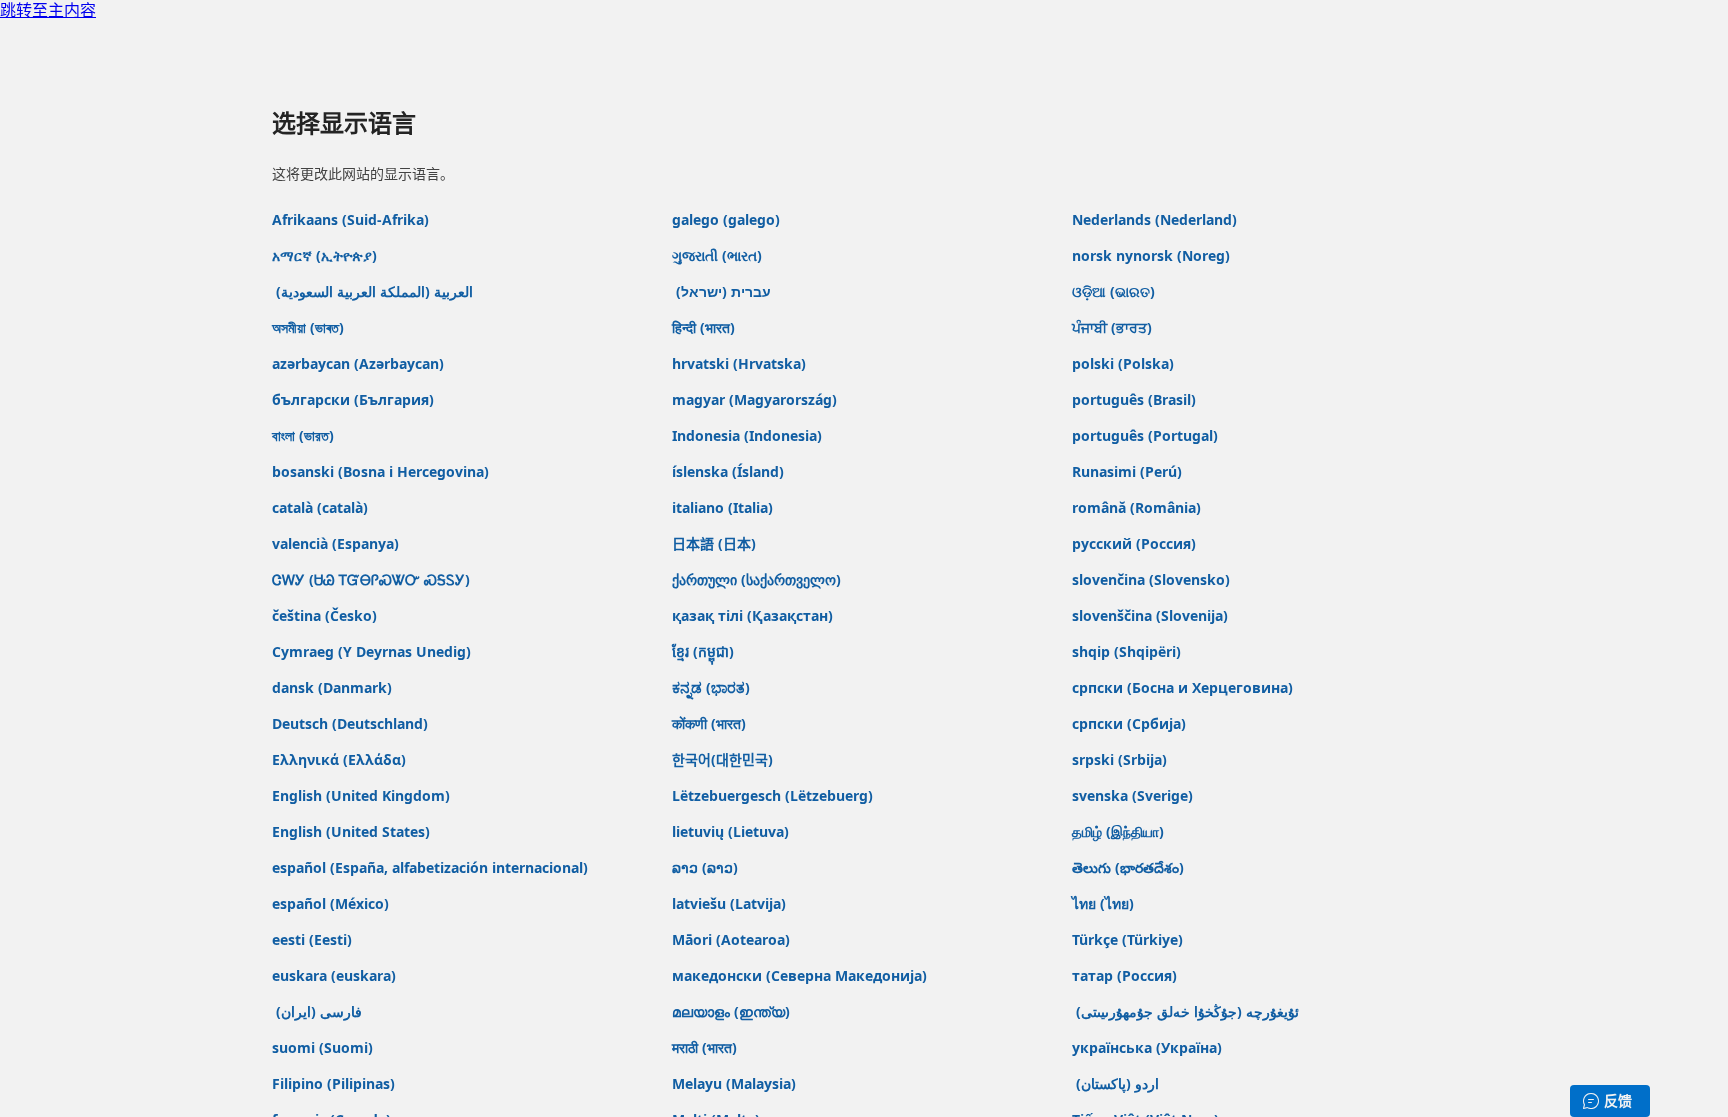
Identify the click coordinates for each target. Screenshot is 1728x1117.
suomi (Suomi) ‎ (324, 1047)
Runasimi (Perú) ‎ (1129, 471)
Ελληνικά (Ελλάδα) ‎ (341, 759)
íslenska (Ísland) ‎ (730, 471)
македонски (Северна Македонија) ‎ (801, 975)
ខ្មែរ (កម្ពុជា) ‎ (705, 651)
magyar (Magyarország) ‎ (756, 399)
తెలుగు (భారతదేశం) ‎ (1130, 867)
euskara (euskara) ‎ (336, 975)
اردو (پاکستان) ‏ (1115, 1083)
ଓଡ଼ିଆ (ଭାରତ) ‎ (1115, 291)
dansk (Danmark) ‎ (334, 687)
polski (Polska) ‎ (1125, 363)
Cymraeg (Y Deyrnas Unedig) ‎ (373, 651)
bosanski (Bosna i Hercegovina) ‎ (382, 471)
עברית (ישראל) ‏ (721, 291)
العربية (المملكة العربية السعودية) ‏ (372, 291)
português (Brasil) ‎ (1136, 399)
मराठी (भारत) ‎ (706, 1047)
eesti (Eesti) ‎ (314, 939)
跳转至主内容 (48, 10)
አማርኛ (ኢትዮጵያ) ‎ (326, 255)
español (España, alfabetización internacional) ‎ (432, 867)
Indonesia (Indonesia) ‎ (749, 435)
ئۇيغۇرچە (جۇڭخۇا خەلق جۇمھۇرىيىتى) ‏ (1185, 1011)
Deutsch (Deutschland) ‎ (352, 723)
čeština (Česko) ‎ (326, 615)
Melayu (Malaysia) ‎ (736, 1083)
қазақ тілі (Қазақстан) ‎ (754, 615)
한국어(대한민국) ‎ (724, 759)
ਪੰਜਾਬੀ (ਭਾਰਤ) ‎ (1114, 327)
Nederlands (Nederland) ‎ (1156, 219)
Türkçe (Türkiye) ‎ (1129, 939)
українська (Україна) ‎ (1149, 1047)
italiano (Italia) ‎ (724, 507)
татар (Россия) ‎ (1126, 975)
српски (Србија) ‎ (1131, 723)
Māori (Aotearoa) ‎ (733, 939)
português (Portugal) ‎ (1147, 435)
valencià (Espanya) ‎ (337, 543)
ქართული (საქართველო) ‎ (758, 579)
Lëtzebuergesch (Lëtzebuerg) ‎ (774, 795)
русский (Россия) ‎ (1136, 543)
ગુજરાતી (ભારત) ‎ (719, 255)
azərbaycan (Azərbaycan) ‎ (360, 363)
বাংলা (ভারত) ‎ (305, 435)
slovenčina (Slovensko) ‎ (1153, 579)
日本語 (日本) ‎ (716, 543)
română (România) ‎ (1138, 507)
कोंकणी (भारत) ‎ (711, 723)
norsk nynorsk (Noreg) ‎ (1153, 255)
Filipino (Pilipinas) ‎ (335, 1083)
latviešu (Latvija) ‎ (731, 903)
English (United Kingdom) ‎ (363, 795)
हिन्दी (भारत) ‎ (705, 327)
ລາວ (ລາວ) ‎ (707, 867)
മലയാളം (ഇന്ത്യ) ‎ (733, 1011)
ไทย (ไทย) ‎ (1105, 903)
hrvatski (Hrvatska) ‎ (741, 363)
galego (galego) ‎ (728, 219)
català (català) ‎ (322, 507)
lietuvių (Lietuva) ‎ (732, 831)
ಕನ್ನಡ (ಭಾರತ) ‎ (713, 687)
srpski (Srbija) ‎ (1121, 759)
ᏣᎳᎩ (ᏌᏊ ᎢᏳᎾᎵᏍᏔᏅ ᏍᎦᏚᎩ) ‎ (373, 579)
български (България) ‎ (355, 399)
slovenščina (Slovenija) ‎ (1152, 615)
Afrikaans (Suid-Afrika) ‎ (352, 219)
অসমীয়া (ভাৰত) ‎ (310, 327)
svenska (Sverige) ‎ (1134, 795)
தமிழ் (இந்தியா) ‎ (1120, 831)
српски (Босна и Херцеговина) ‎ (1184, 687)
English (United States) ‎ (353, 831)
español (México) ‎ (332, 903)
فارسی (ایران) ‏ (317, 1011)
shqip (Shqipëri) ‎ (1128, 651)
